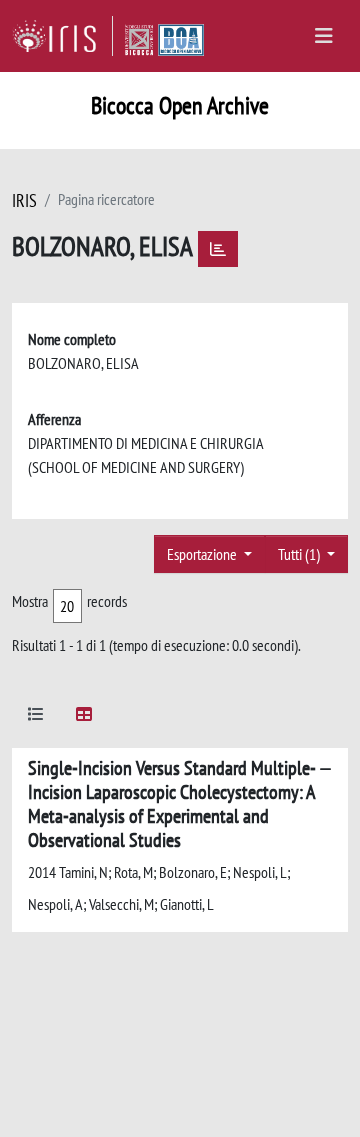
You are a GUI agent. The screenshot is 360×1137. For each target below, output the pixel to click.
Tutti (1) (300, 554)
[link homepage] (62, 36)
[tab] (36, 717)
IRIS (24, 200)
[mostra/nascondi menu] (324, 36)
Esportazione (203, 554)
